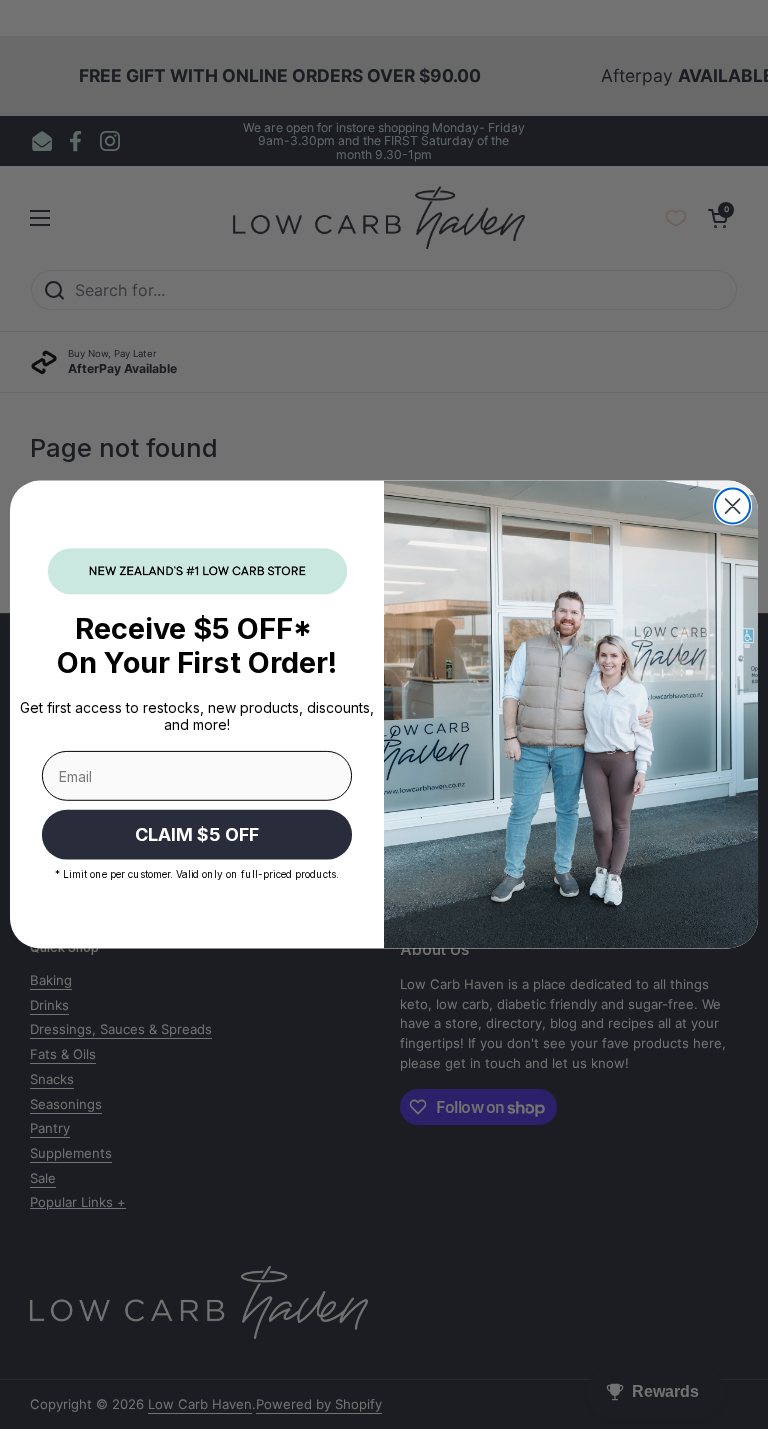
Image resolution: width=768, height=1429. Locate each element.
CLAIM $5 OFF (197, 834)
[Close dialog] (732, 506)
